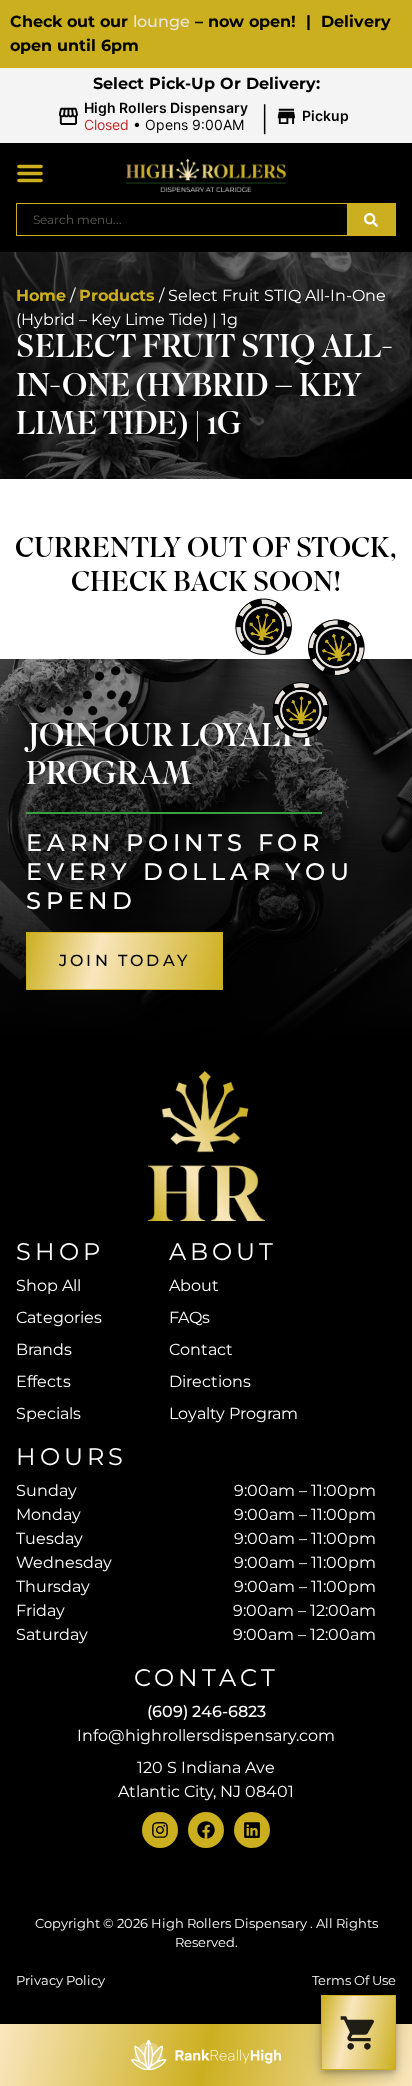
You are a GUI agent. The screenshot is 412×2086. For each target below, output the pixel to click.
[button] (206, 117)
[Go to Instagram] (160, 1830)
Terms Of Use (354, 1980)
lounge (161, 21)
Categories (59, 1317)
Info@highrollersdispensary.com (206, 1735)
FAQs (189, 1317)
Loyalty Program (233, 1413)
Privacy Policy (60, 1980)
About (194, 1285)
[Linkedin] (252, 1830)
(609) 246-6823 (206, 1711)
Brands (44, 1349)
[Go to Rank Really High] (206, 2055)
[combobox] (182, 219)
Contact (201, 1349)
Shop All (48, 1285)
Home (41, 295)
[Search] (371, 219)
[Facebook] (206, 1830)
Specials (48, 1413)
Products (117, 295)
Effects (43, 1381)
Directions (210, 1381)
